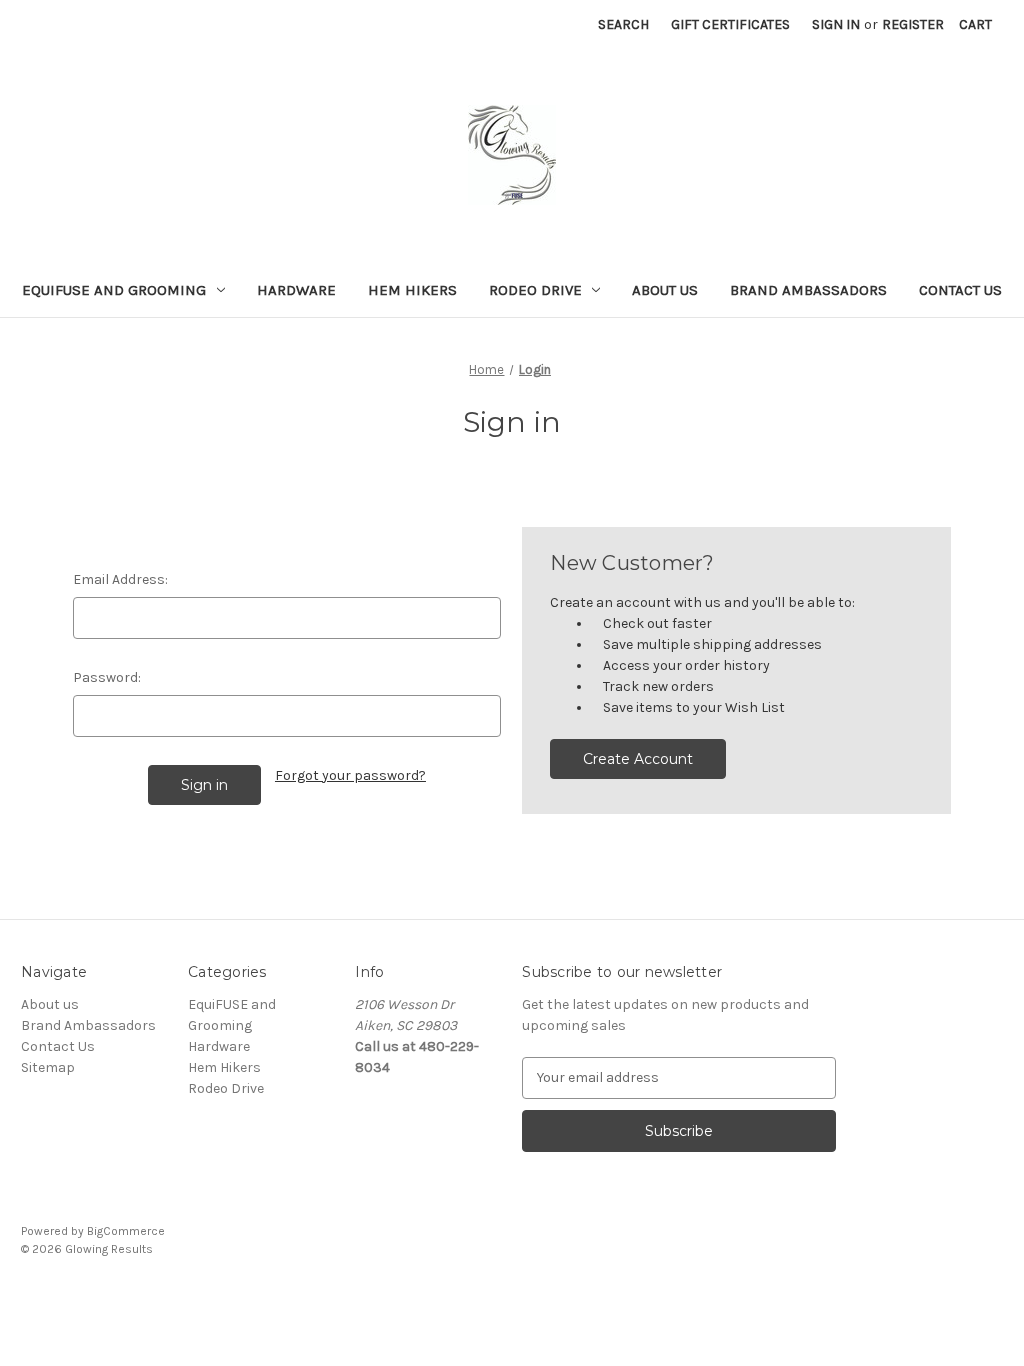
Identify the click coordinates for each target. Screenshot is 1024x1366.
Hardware (296, 290)
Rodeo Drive (535, 290)
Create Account (638, 759)
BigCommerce (126, 1231)
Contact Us (960, 290)
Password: (107, 677)
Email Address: (120, 579)
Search (623, 24)
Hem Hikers (412, 290)
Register (913, 24)
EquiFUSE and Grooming (114, 290)
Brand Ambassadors (808, 290)
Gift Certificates (730, 24)
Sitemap (48, 1067)
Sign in (836, 24)
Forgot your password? (350, 775)
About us (665, 290)
